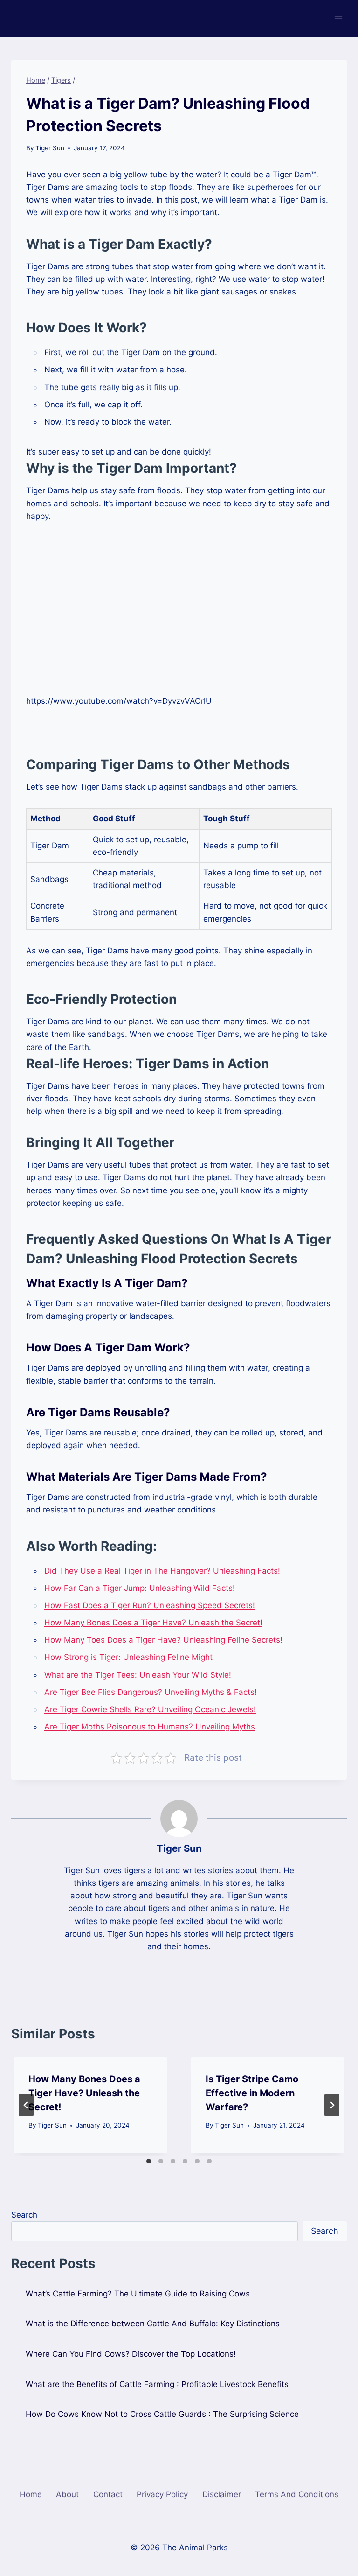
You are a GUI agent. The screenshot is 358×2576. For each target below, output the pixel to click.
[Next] (332, 2105)
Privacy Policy (162, 2494)
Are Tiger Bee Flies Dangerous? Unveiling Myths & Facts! (151, 1692)
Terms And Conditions (297, 2494)
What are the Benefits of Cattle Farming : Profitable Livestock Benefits (157, 2384)
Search (24, 2215)
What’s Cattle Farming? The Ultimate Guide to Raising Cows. (139, 2294)
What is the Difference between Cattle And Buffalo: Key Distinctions (153, 2324)
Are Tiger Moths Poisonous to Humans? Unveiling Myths (150, 1727)
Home (31, 2494)
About (67, 2494)
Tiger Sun (50, 148)
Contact (108, 2494)
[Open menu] (338, 18)
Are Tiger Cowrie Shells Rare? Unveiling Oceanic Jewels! (150, 1709)
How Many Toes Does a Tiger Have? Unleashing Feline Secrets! (163, 1640)
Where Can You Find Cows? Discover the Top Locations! (131, 2354)
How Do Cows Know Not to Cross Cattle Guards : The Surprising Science (162, 2414)
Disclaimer (222, 2494)
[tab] (149, 2161)
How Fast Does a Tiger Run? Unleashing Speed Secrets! (150, 1605)
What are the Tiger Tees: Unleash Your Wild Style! (138, 1675)
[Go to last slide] (26, 2105)
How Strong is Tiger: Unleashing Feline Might (128, 1657)
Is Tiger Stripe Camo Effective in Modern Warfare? (252, 2093)
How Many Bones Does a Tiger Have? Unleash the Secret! (153, 1623)
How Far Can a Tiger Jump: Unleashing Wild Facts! (140, 1588)
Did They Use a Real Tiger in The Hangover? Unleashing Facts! (162, 1571)
